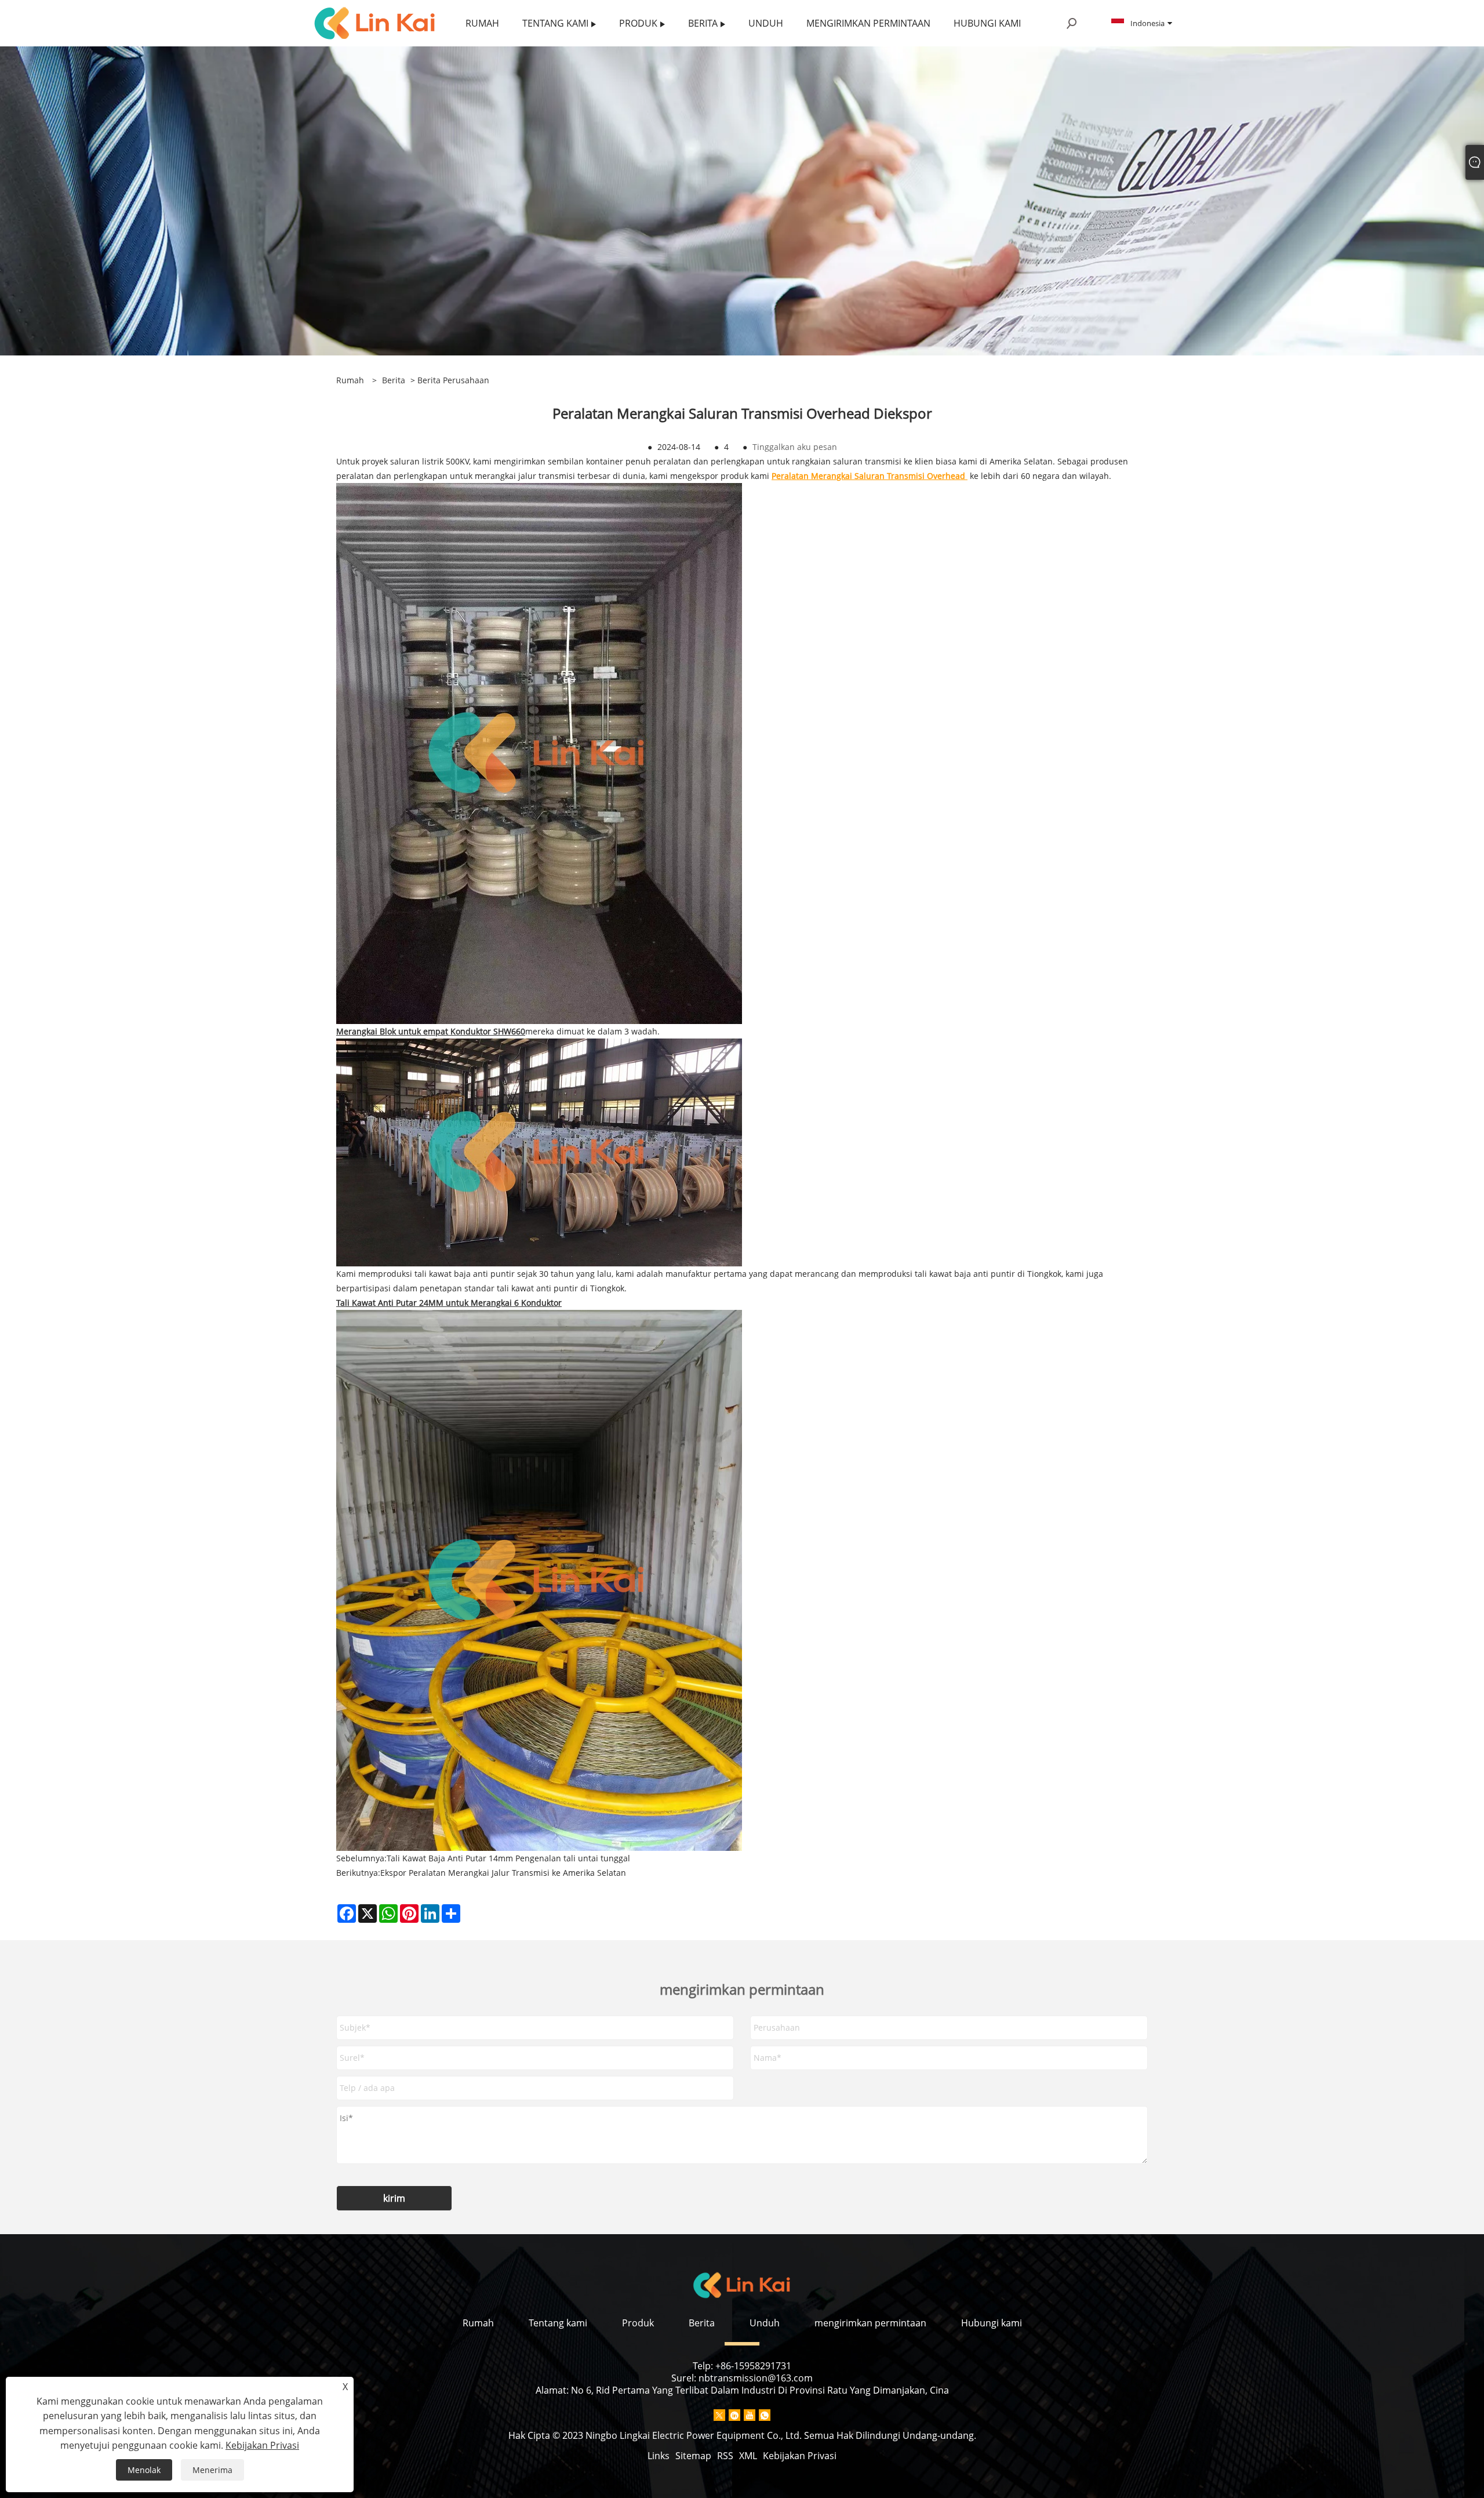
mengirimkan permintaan (870, 2323)
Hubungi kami (992, 2323)
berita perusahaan (453, 380)
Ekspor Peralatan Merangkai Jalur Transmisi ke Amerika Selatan (503, 1873)
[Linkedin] (734, 2415)
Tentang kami (558, 2323)
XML (748, 2456)
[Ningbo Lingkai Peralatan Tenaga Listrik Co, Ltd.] (375, 22)
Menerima (212, 2470)
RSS (725, 2456)
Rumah (478, 2323)
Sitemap (693, 2456)
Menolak (144, 2470)
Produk (638, 2323)
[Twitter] (719, 2415)
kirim (394, 2198)
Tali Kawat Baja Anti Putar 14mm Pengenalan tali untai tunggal (508, 1858)
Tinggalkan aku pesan (795, 447)
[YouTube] (750, 2415)
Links (659, 2456)
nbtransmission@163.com (756, 2378)
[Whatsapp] (765, 2415)
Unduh (765, 2323)
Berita (394, 380)
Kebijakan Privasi (800, 2456)
